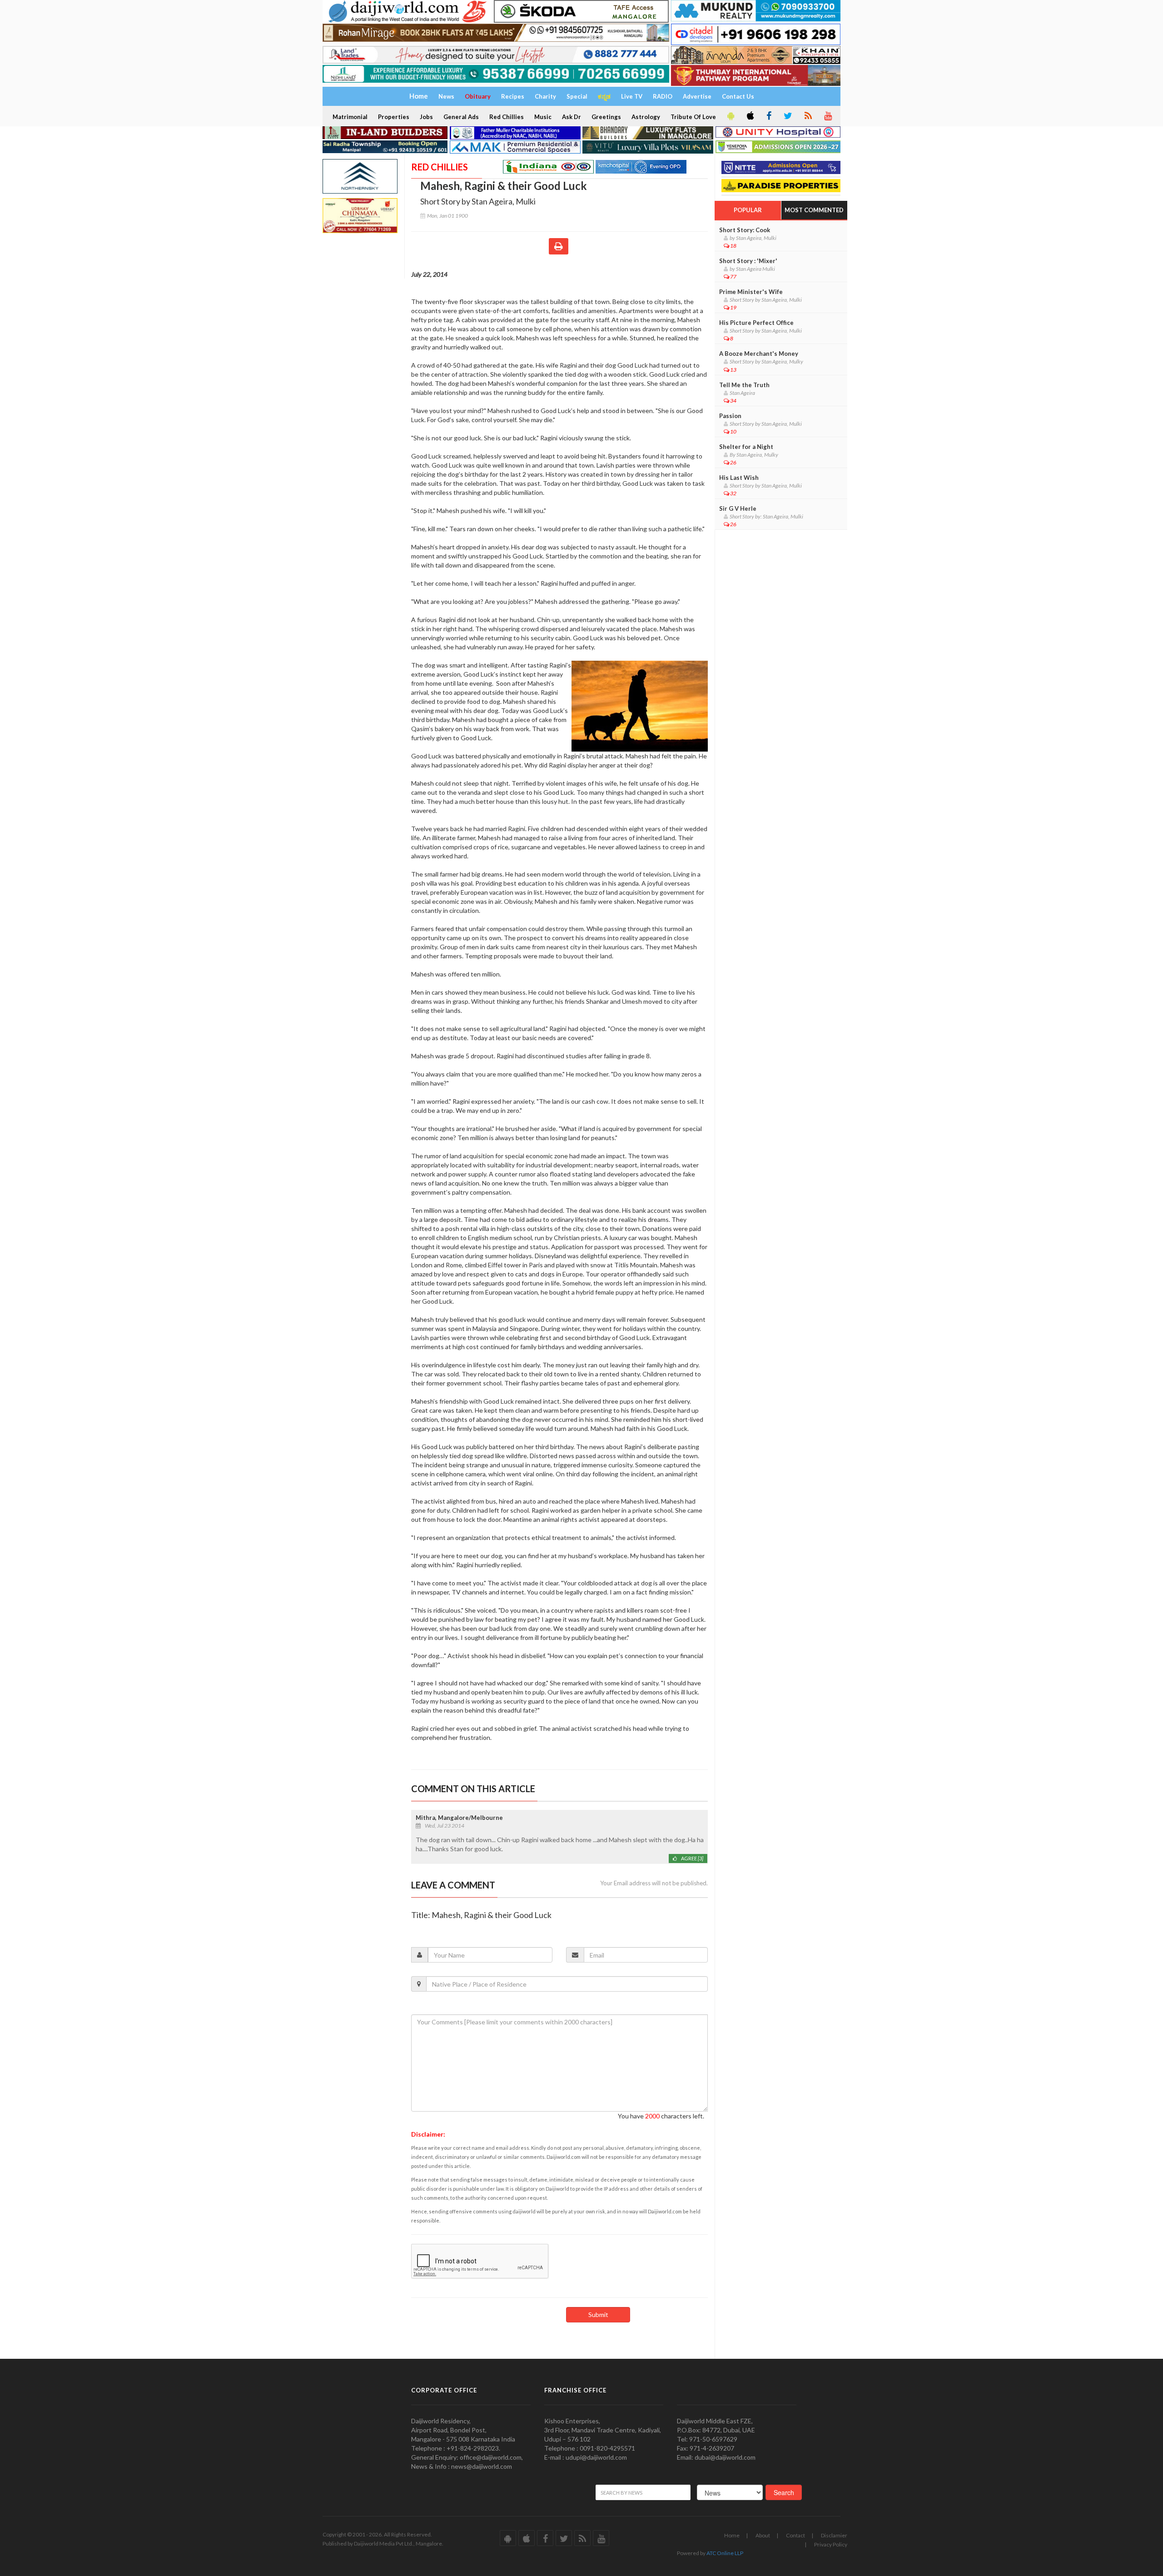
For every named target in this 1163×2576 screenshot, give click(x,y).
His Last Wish (739, 478)
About (763, 2535)
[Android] (730, 116)
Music (543, 117)
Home (732, 2535)
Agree (692, 1858)
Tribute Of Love (693, 117)
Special (577, 96)
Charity (545, 96)
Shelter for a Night (746, 447)
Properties (394, 117)
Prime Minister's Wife (751, 292)
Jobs (426, 117)
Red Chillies (507, 117)
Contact (795, 2535)
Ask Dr (572, 117)
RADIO (663, 96)
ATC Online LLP (725, 2553)
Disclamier (834, 2535)
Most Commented (814, 210)
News (446, 96)
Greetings (606, 117)
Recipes (513, 96)
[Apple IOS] (750, 116)
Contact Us (738, 96)
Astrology (646, 117)
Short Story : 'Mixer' (748, 261)
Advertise (697, 96)
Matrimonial (350, 117)
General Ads (461, 117)
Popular (748, 210)
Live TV (632, 96)
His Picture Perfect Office (756, 323)
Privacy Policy (831, 2544)
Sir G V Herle (738, 508)
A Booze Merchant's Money (759, 354)
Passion (730, 416)
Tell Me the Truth (744, 385)
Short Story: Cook (745, 230)
